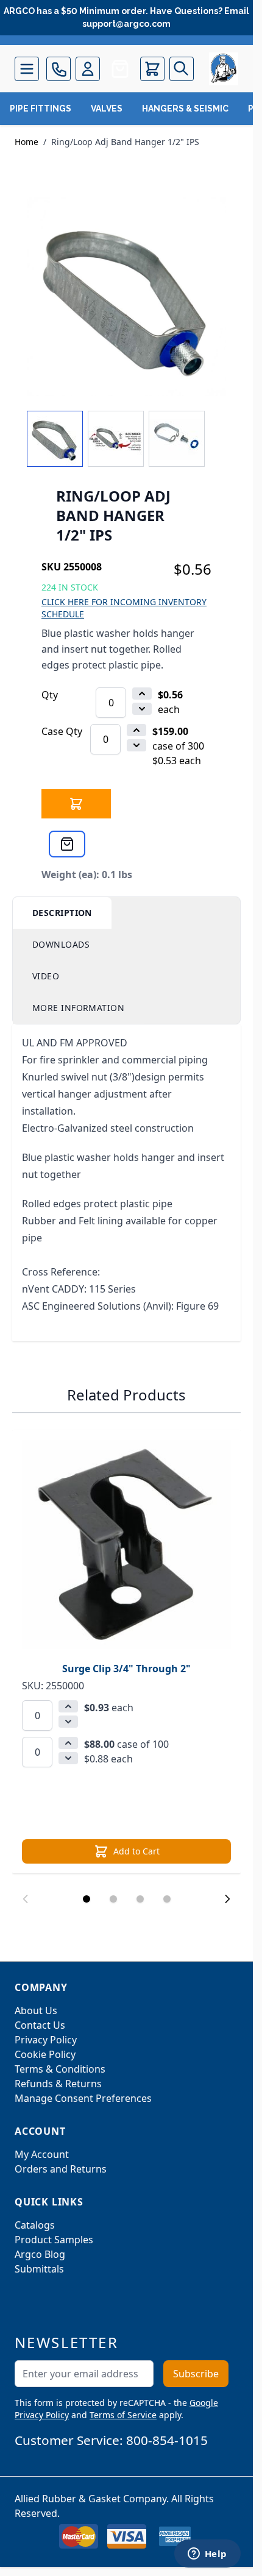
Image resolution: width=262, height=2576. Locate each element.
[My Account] (88, 69)
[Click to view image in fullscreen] (126, 296)
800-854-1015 (167, 2440)
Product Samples (54, 2240)
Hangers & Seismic (185, 108)
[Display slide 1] (87, 1899)
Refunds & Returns (58, 2084)
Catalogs (35, 2225)
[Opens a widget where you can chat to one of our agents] (207, 2555)
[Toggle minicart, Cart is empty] (152, 69)
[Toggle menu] (27, 69)
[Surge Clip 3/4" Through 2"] (126, 1545)
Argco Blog (40, 2254)
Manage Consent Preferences (83, 2098)
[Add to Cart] (76, 804)
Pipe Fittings (41, 108)
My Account (42, 2154)
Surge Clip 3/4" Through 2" (126, 1669)
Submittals (39, 2269)
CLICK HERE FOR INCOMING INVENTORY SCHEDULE (124, 608)
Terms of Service (123, 2415)
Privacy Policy (46, 2040)
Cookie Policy (45, 2054)
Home (27, 142)
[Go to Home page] (224, 69)
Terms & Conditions (60, 2069)
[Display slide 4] (167, 1899)
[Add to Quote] (67, 844)
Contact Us (40, 2025)
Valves (107, 108)
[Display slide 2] (113, 1899)
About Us (36, 2010)
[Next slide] (227, 1899)
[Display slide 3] (140, 1899)
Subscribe (196, 2374)
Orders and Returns (61, 2169)
